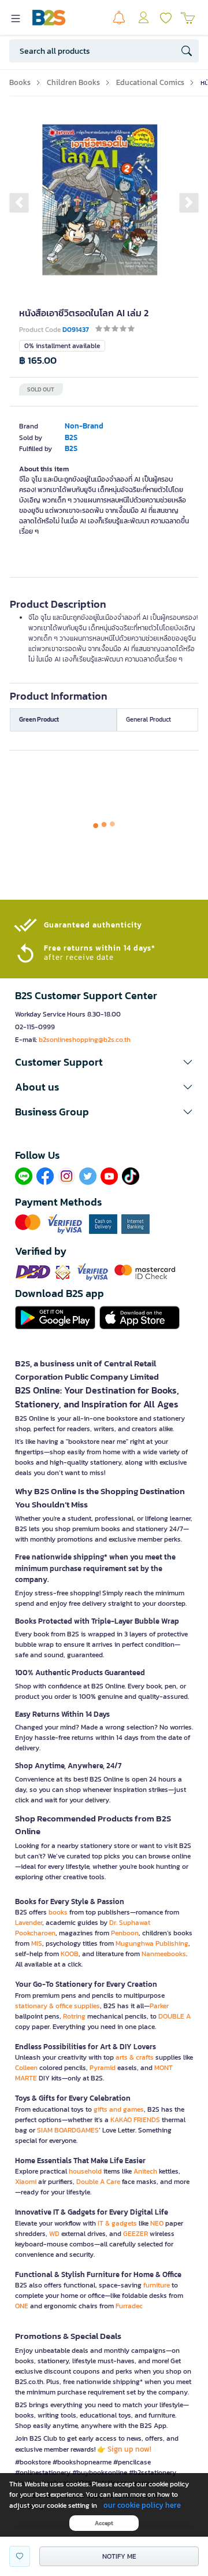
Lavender (29, 1923)
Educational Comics (150, 82)
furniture (157, 2285)
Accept (104, 2523)
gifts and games (119, 2109)
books (58, 1912)
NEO (157, 2223)
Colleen (26, 2068)
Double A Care (98, 2182)
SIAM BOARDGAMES (68, 2130)
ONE (22, 2306)
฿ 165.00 (38, 361)
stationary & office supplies (57, 2006)
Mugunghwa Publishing (152, 1943)
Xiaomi (26, 2182)
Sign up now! (129, 2449)
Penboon (125, 1933)
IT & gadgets (117, 2223)
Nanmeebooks (164, 1954)
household (85, 2171)
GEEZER (135, 2234)
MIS (37, 1943)
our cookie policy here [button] (142, 2505)
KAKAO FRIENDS (135, 2120)
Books (20, 82)
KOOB (70, 1954)
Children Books (73, 82)
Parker (159, 2006)
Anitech (145, 2171)
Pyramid (103, 2068)
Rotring (74, 2016)
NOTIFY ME (119, 2556)
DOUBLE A (174, 2016)
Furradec (129, 2306)
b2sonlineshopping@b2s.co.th (85, 1040)
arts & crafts (135, 2057)
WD (54, 2234)
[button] (19, 202)
